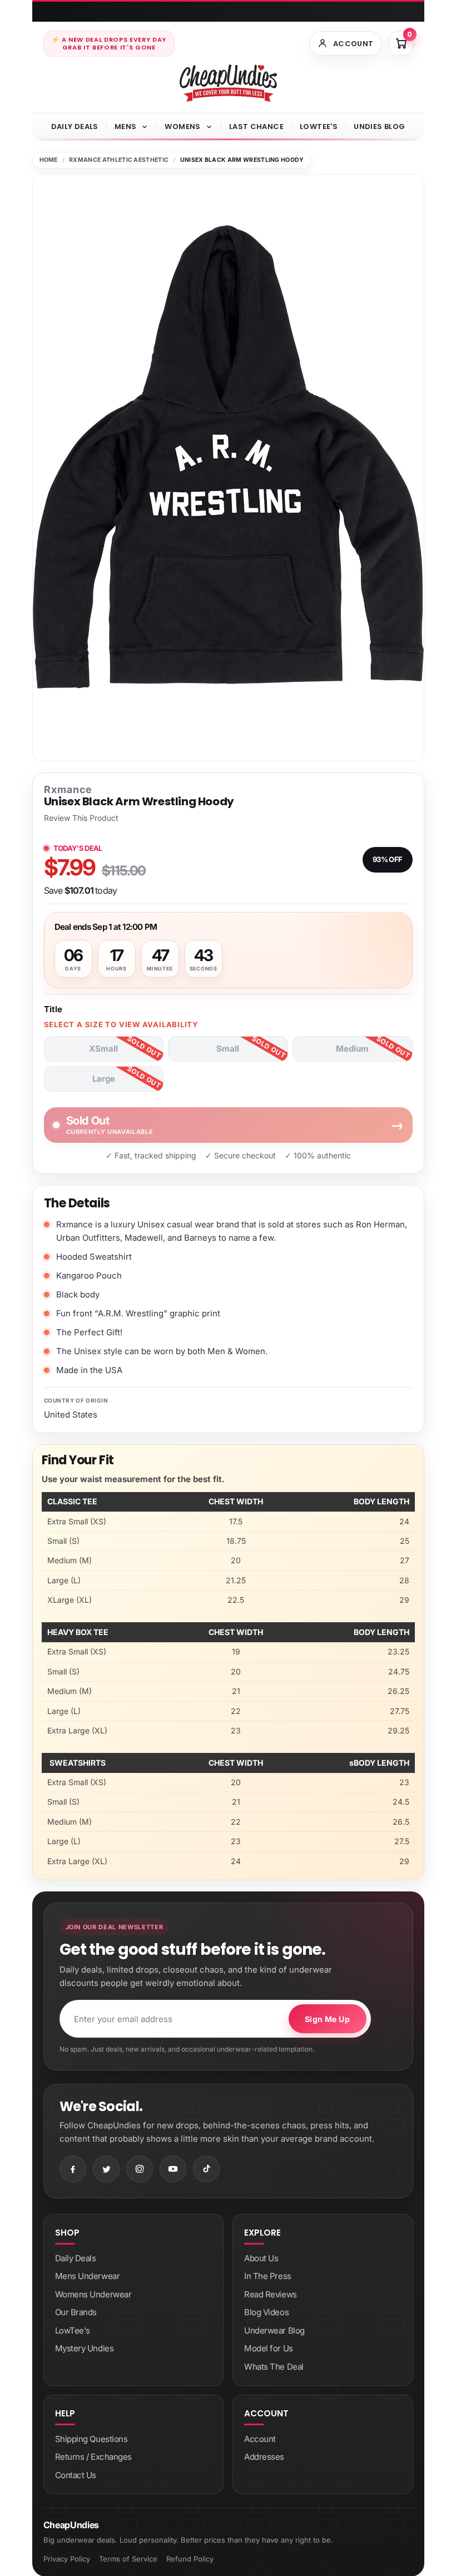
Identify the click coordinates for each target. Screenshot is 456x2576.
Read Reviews (271, 2294)
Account (260, 2439)
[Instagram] (140, 2169)
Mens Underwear (88, 2276)
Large (104, 1079)
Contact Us (76, 2475)
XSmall (103, 1049)
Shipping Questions (91, 2439)
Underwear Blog (274, 2330)
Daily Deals (75, 127)
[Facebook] (73, 2169)
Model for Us (269, 2348)
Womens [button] (182, 127)
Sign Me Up (327, 2019)
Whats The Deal (274, 2367)
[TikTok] (206, 2169)
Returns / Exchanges (93, 2457)
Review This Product (81, 818)
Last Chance (256, 127)
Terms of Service (128, 2559)
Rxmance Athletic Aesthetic (119, 160)
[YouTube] (173, 2169)
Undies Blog (379, 127)
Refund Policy (190, 2559)
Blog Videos (266, 2312)
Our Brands (76, 2312)
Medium (352, 1049)
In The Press (268, 2276)
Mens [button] (126, 127)
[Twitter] (106, 2169)
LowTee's (319, 127)
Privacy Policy (67, 2559)
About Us (261, 2258)
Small (228, 1049)
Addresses (264, 2457)
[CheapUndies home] (228, 83)
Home (49, 160)
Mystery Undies (85, 2348)
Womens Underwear (93, 2294)
